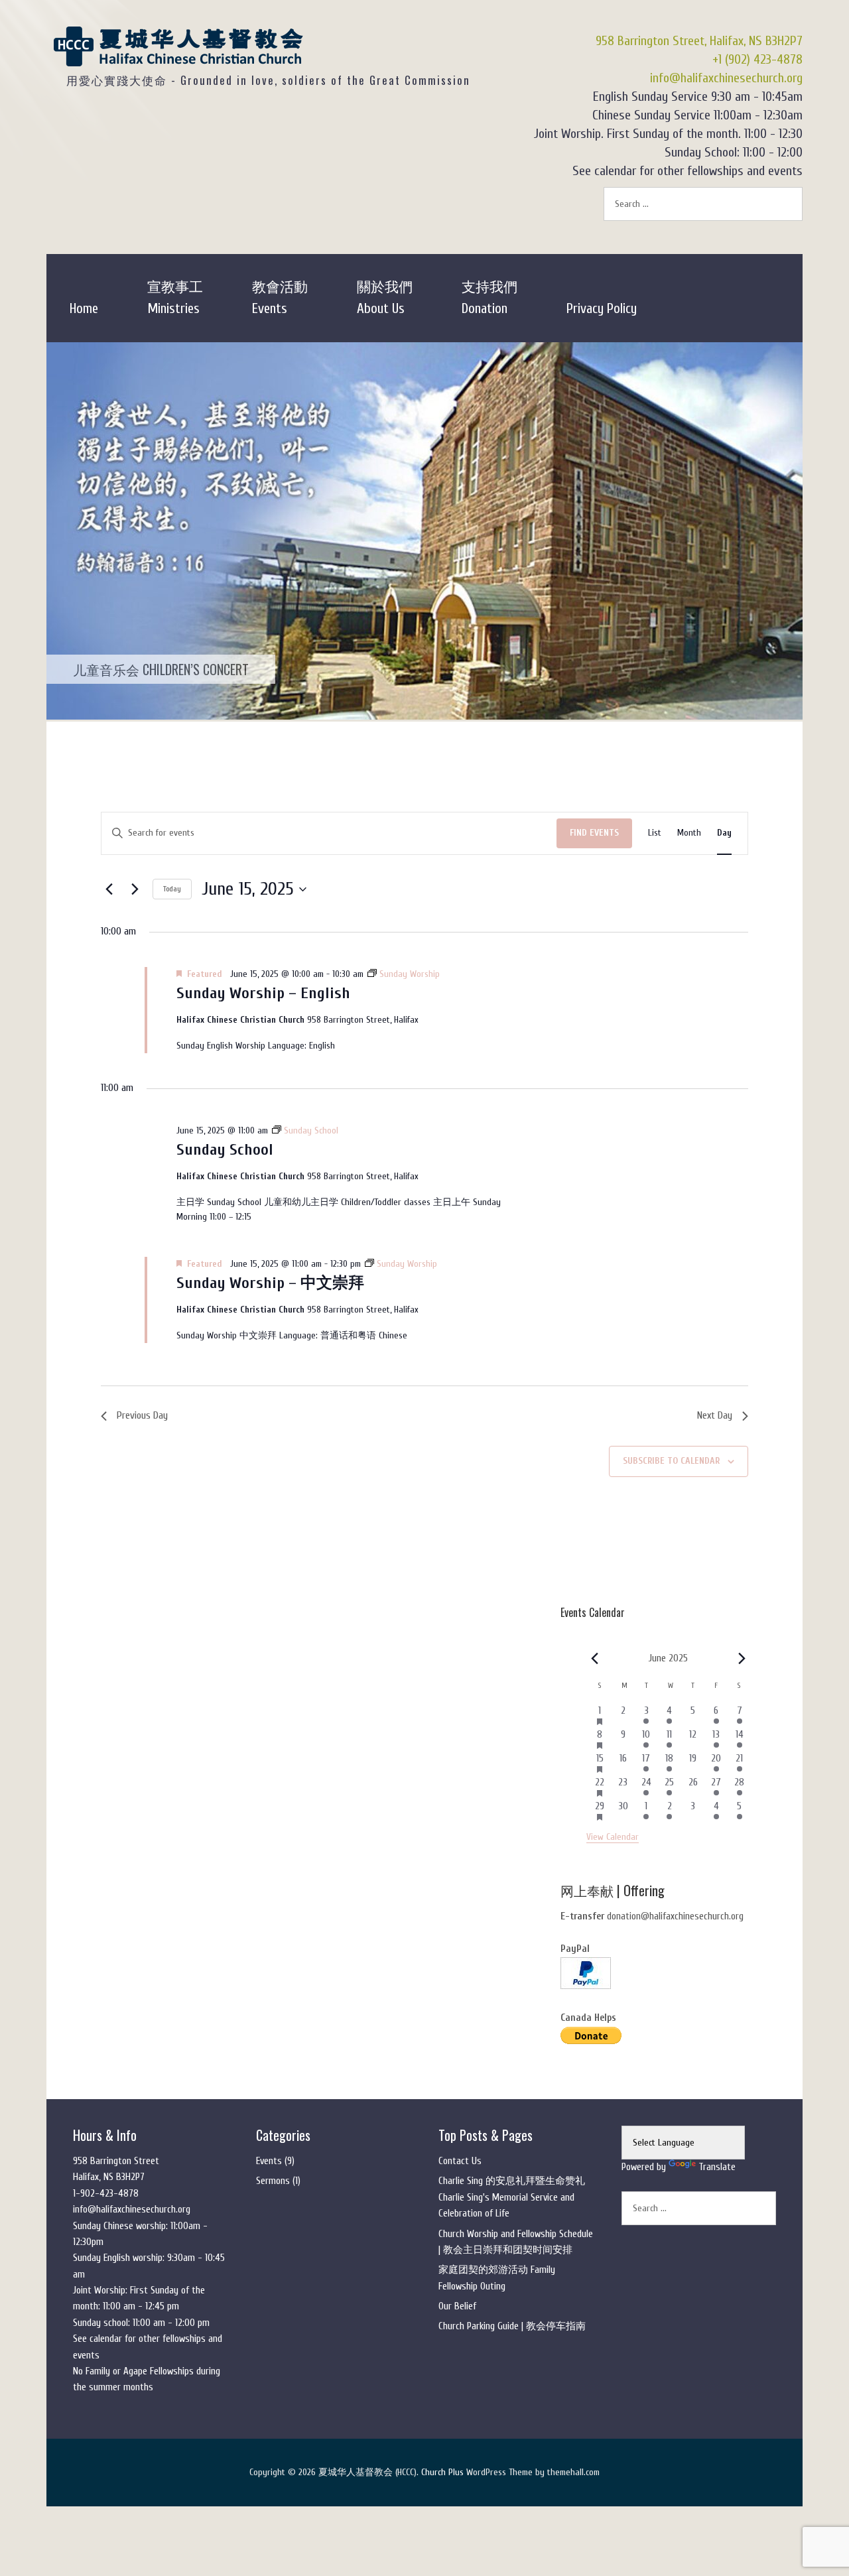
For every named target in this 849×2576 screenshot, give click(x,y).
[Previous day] (109, 889)
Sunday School (225, 1150)
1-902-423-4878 (106, 2194)
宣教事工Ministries (175, 298)
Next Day (715, 1415)
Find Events (594, 833)
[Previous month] (594, 1659)
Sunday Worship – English (263, 993)
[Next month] (742, 1659)
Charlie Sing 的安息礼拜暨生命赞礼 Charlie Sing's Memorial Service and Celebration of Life (512, 2197)
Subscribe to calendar (671, 1461)
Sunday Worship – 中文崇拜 (270, 1283)
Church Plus (442, 2472)
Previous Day (142, 1415)
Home (84, 308)
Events (269, 2161)
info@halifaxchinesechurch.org (726, 78)
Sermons (273, 2181)
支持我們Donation (490, 298)
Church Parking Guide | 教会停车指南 (512, 2326)
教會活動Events (280, 298)
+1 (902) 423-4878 (757, 59)
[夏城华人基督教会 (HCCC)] (179, 57)
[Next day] (135, 889)
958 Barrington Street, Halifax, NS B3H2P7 (699, 41)
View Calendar (613, 1837)
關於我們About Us (385, 298)
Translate (717, 2167)
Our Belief (457, 2306)
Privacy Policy (602, 308)
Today (172, 889)
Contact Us (460, 2161)
